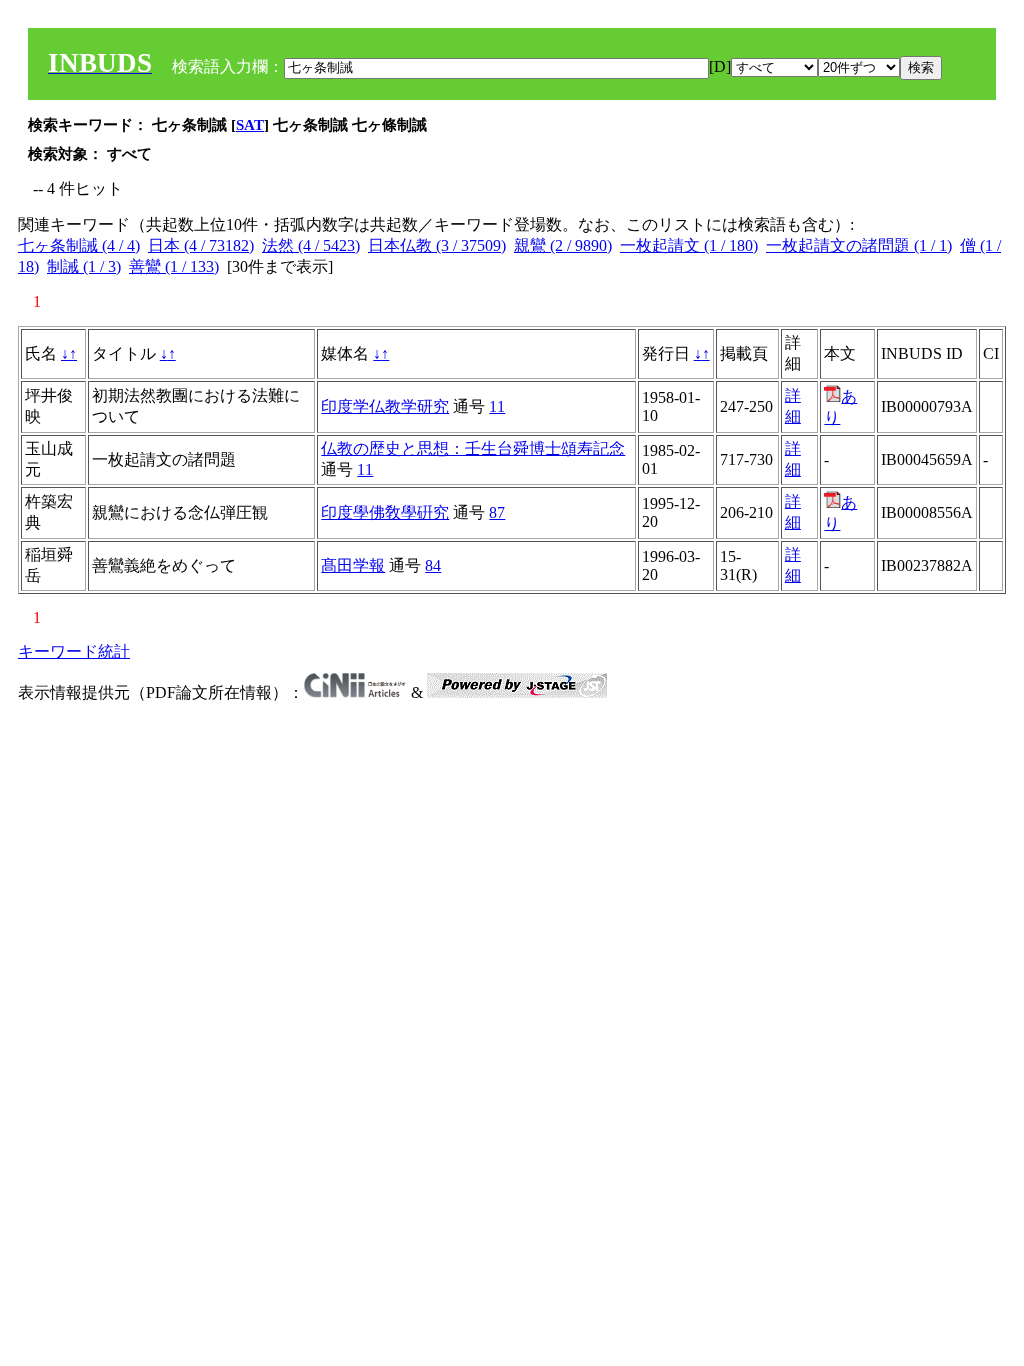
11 (497, 406)
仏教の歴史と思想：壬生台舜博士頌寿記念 (473, 448)
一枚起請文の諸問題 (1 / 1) (859, 245)
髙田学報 (353, 565)
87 (497, 512)
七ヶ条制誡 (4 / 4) (79, 245)
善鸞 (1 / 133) (174, 266)
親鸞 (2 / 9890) (563, 245)
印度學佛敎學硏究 (385, 512)
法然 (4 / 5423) (311, 245)
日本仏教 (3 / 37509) (437, 245)
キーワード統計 (74, 651)
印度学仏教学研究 (385, 406)
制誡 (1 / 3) (84, 266)
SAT (250, 125)
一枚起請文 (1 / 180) (689, 245)
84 (433, 565)
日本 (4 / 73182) (201, 245)
